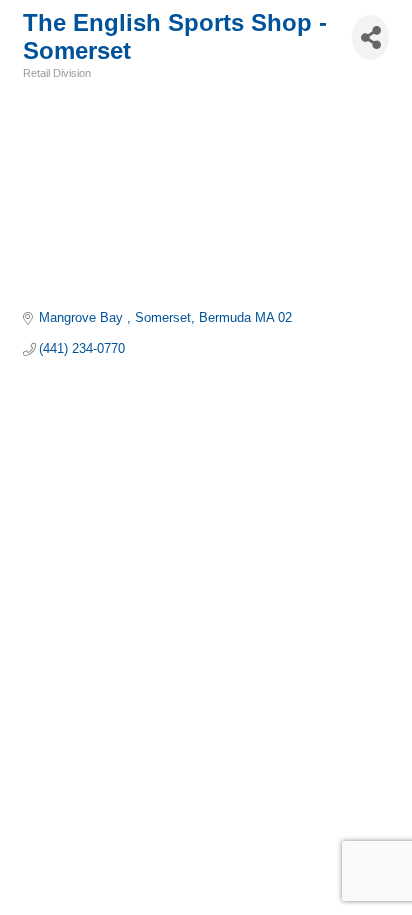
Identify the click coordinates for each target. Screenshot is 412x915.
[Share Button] (370, 37)
